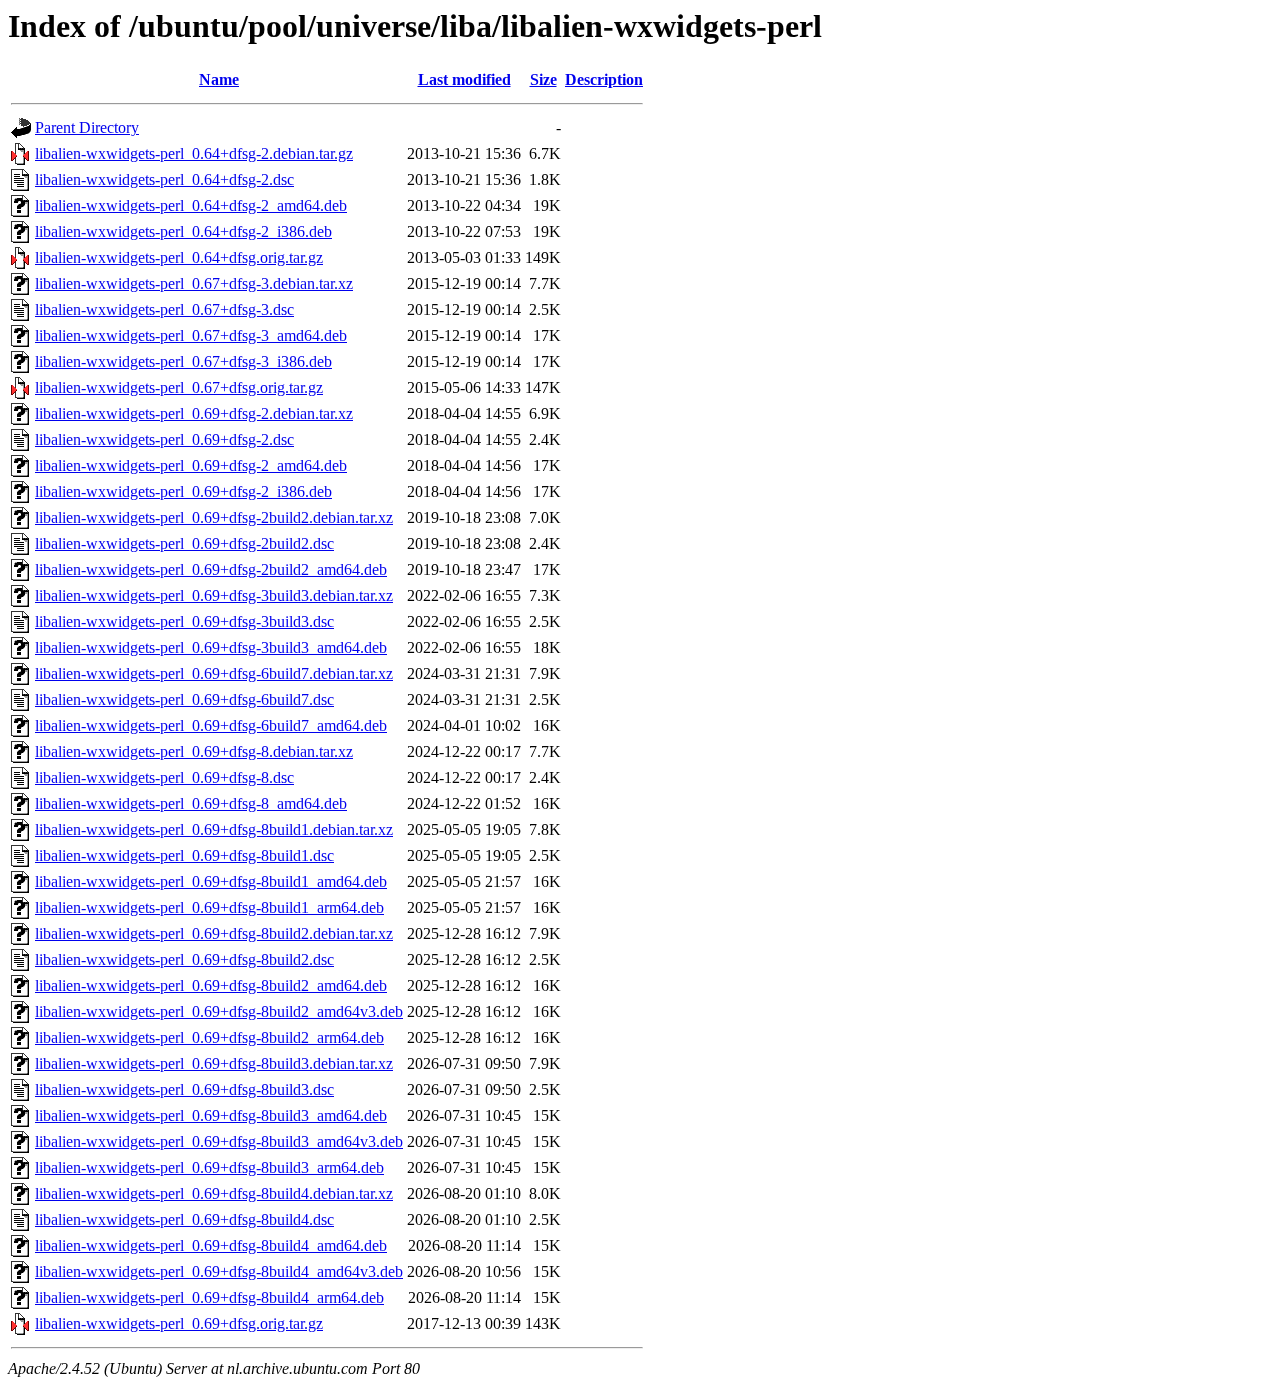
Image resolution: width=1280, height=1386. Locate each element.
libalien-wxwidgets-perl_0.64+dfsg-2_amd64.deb (191, 205)
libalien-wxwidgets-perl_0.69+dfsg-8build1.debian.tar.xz (214, 829)
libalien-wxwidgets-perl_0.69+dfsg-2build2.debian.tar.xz (214, 517)
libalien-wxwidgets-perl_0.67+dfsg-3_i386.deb (183, 361)
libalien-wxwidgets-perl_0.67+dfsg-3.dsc (164, 309)
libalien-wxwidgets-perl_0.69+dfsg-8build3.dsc (184, 1089)
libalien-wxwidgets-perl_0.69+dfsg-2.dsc (164, 439)
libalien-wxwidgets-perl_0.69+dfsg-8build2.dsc (184, 959)
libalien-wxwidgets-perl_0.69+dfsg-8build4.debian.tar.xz (214, 1193)
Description (604, 79)
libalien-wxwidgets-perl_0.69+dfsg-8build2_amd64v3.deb (219, 1011)
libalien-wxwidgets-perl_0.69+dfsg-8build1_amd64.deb (211, 881)
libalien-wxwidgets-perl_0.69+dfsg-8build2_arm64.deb (209, 1037)
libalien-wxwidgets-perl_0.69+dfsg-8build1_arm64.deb (209, 907)
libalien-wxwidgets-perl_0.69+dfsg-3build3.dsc (184, 621)
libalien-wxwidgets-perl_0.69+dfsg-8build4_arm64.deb (209, 1297)
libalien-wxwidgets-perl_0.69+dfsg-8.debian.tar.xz (194, 751)
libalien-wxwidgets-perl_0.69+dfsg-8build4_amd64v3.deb (219, 1271)
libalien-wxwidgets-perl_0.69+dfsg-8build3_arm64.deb (209, 1167)
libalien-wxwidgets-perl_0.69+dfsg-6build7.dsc (184, 699)
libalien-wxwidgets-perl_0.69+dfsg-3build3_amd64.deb (211, 647)
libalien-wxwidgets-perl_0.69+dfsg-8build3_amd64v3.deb (219, 1141)
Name (219, 79)
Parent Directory (87, 127)
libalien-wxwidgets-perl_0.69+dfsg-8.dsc (164, 777)
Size (543, 79)
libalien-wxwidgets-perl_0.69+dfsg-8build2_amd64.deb (211, 985)
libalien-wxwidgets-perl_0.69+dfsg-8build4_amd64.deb (211, 1245)
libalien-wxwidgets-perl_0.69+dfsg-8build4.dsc (184, 1219)
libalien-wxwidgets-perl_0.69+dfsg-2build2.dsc (184, 543)
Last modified (464, 79)
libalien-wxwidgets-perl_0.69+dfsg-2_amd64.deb (191, 465)
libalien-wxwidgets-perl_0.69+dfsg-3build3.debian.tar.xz (214, 595)
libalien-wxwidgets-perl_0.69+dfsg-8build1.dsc (184, 855)
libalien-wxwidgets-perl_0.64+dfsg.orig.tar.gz (179, 257)
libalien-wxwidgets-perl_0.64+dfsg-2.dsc (164, 179)
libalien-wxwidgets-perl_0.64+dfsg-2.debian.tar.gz (194, 153)
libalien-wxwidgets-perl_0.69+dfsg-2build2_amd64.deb (211, 569)
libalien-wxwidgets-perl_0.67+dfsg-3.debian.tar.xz (194, 283)
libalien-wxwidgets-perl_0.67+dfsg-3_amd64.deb (191, 335)
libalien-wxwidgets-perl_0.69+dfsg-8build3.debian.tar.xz (214, 1063)
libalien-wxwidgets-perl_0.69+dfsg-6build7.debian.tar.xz (214, 673)
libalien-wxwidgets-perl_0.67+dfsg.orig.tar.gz (179, 387)
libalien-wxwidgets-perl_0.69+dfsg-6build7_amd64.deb (211, 725)
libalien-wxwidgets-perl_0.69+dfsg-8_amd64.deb (191, 803)
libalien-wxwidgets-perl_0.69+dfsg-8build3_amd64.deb (211, 1115)
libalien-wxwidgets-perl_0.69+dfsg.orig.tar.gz (179, 1323)
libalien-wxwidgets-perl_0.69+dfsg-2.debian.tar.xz (194, 413)
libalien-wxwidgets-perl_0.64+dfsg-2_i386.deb (183, 231)
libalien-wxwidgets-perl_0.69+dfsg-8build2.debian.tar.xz (214, 933)
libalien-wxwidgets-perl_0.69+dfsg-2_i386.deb (183, 491)
